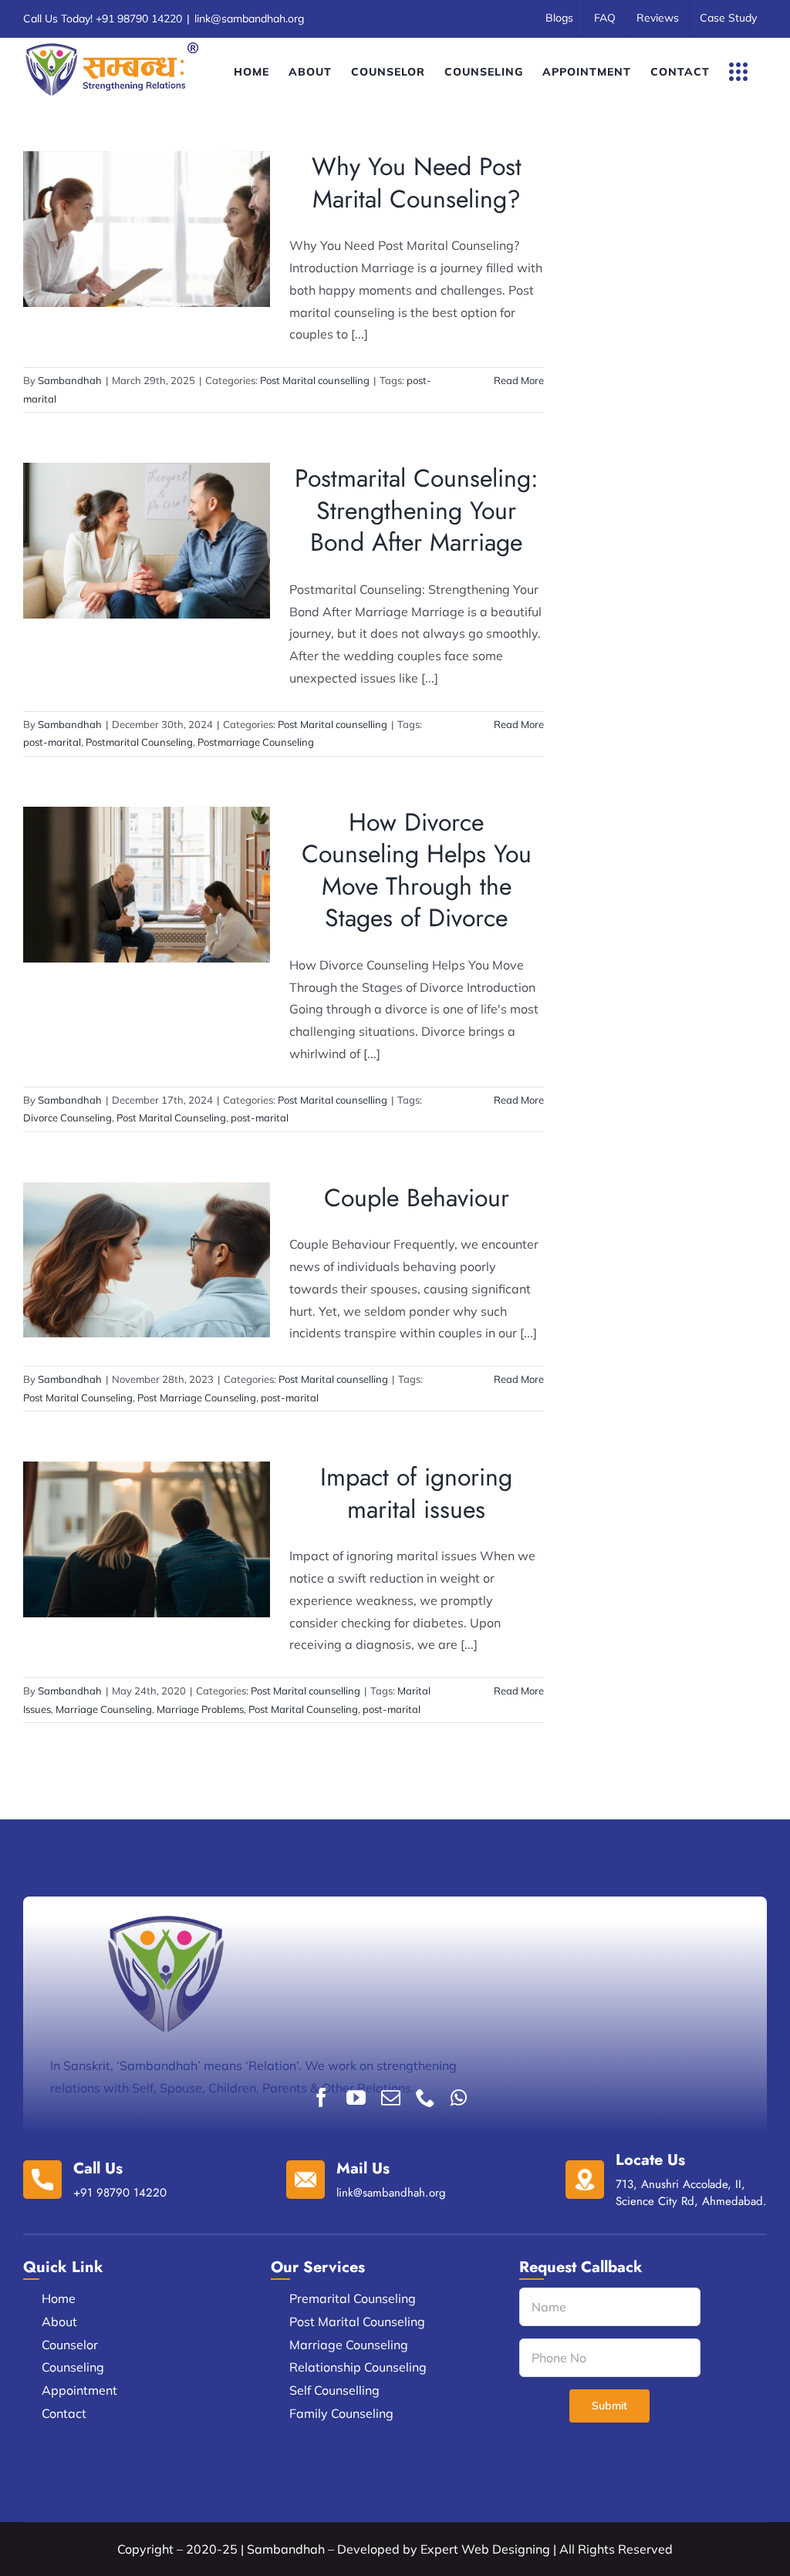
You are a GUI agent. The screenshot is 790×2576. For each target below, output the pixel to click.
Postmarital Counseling (139, 742)
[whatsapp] (459, 2097)
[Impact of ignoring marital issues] (147, 1539)
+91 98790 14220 (139, 19)
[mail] (391, 2097)
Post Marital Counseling (171, 1118)
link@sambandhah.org (249, 19)
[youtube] (356, 2097)
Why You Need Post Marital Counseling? (417, 183)
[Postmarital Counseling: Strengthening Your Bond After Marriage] (147, 541)
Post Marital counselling (147, 252)
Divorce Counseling (68, 1118)
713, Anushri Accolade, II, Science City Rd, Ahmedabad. (691, 2193)
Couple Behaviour (417, 1198)
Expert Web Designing (485, 2549)
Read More (519, 380)
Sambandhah (70, 380)
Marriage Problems (200, 1709)
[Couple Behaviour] (147, 1260)
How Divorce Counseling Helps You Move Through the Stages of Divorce (417, 870)
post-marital (52, 742)
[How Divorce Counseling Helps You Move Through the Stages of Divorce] (147, 885)
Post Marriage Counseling (197, 1398)
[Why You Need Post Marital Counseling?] (147, 229)
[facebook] (321, 2097)
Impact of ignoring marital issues (416, 1493)
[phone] (425, 2097)
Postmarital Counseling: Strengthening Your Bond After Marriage (417, 510)
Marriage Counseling (104, 1709)
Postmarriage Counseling (256, 742)
